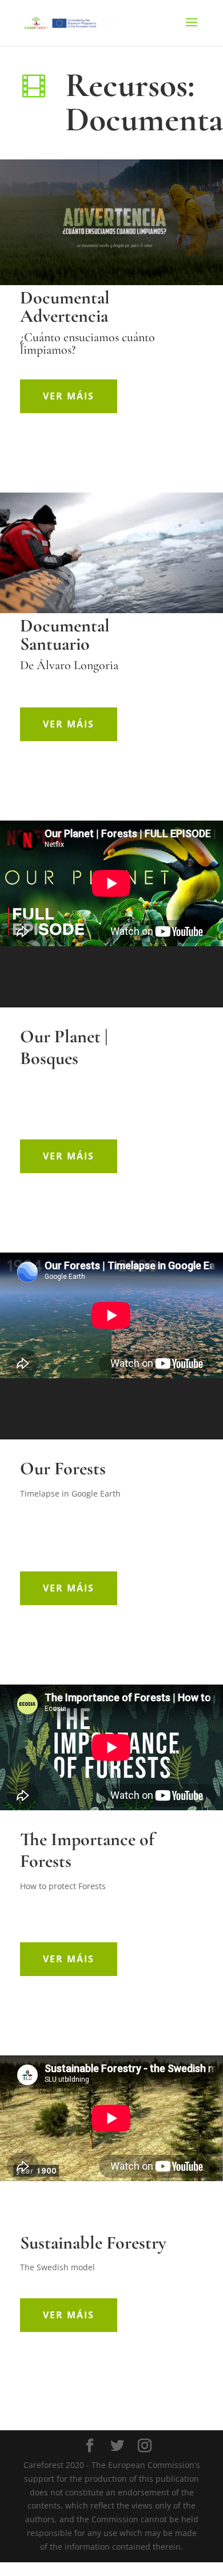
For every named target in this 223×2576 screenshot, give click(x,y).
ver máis (69, 396)
